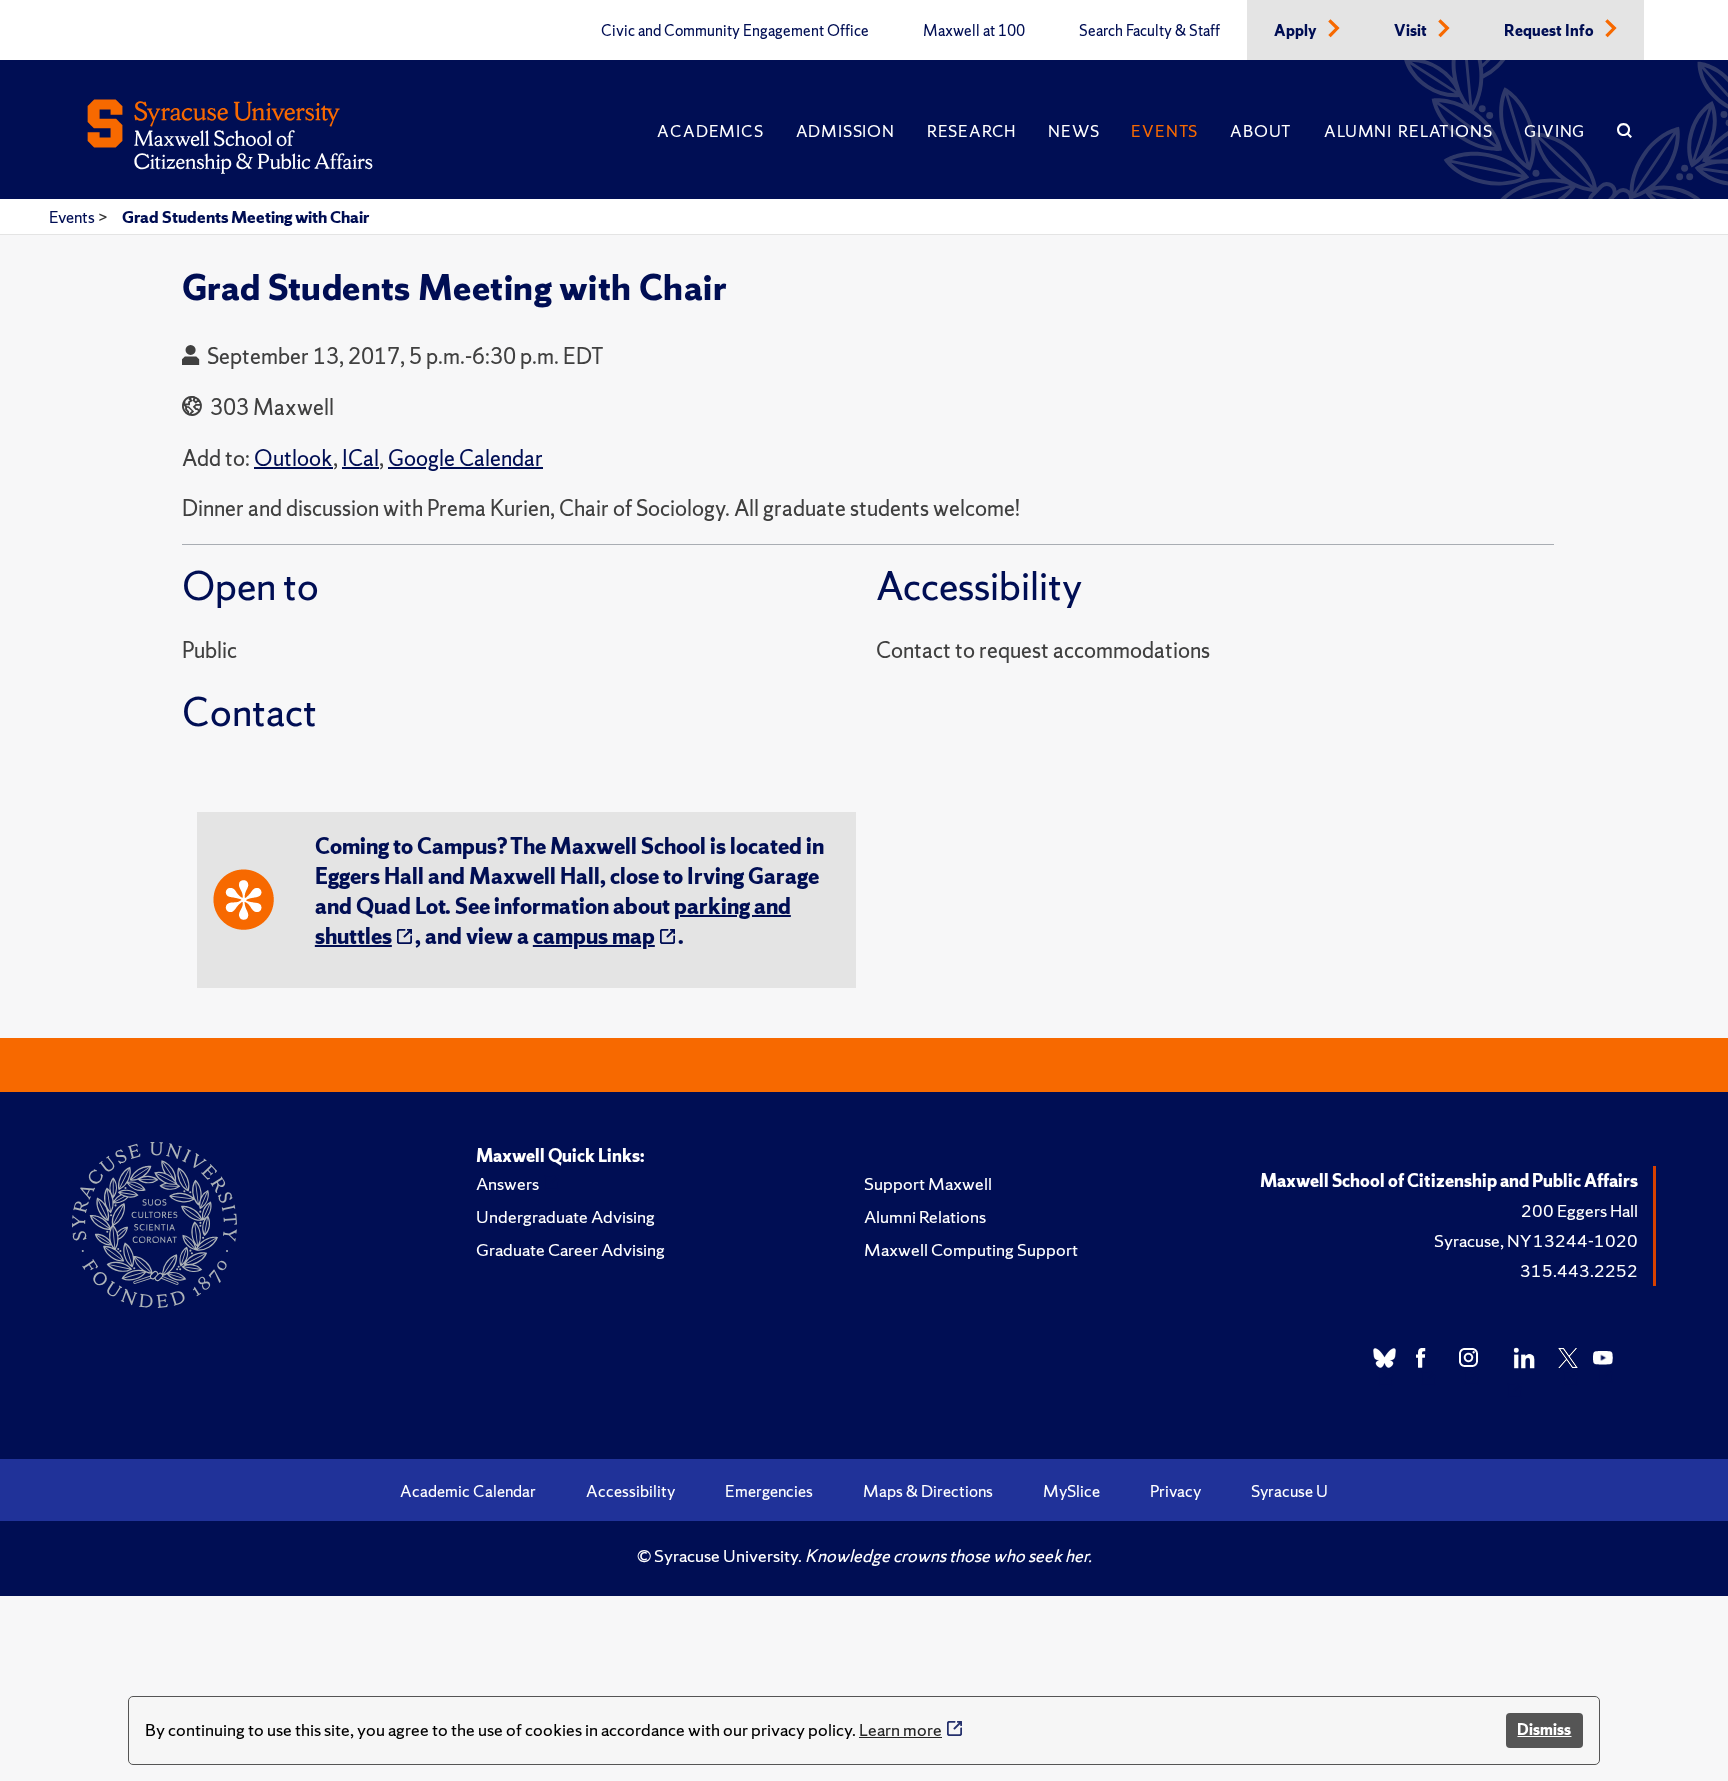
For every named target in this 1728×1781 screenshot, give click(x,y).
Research (971, 131)
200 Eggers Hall (1579, 1210)
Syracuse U (1289, 1491)
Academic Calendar (468, 1491)
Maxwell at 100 (974, 31)
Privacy (1175, 1491)
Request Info (1550, 31)
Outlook (293, 458)
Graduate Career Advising (570, 1249)
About (1261, 131)
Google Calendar (465, 458)
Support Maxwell (928, 1183)
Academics (710, 131)
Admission (845, 131)
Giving (1554, 131)
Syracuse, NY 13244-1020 (1536, 1240)
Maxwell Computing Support (971, 1249)
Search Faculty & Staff (1149, 31)
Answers (507, 1183)
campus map (594, 936)
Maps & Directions (928, 1491)
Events (1164, 131)
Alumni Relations (1408, 131)
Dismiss (1544, 1729)
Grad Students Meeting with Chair (245, 217)
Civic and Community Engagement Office (735, 31)
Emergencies (769, 1491)
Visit (1412, 31)
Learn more (900, 1729)
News (1073, 131)
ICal (360, 458)
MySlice (1071, 1491)
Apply (1297, 31)
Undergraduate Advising (565, 1216)
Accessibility (630, 1491)
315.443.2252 (1579, 1270)
